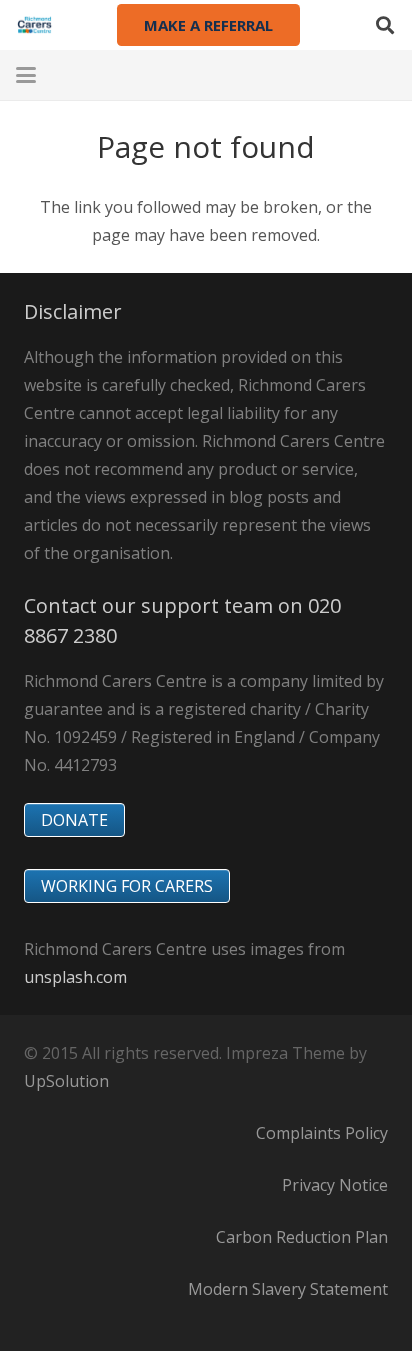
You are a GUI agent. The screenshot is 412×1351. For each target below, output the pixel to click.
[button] (385, 25)
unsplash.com (75, 977)
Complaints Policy (322, 1133)
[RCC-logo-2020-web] (34, 25)
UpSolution (66, 1081)
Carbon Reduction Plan (302, 1237)
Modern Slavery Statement (288, 1289)
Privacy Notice (335, 1185)
